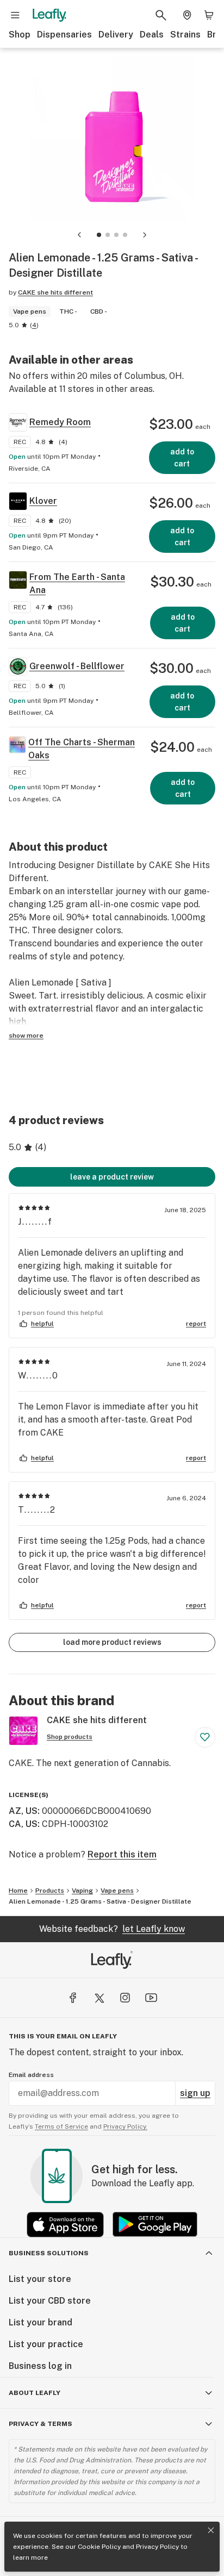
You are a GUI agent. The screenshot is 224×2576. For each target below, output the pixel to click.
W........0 (38, 1376)
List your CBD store (50, 2301)
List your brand (41, 2322)
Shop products (70, 1737)
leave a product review (112, 1177)
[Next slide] (145, 235)
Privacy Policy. (125, 2126)
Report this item (122, 1854)
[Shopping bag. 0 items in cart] (209, 15)
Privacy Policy (157, 2547)
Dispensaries (64, 35)
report (196, 1324)
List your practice (46, 2344)
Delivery (116, 35)
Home (18, 1891)
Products (50, 1891)
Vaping (82, 1891)
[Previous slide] (79, 235)
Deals (152, 35)
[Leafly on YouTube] (151, 1998)
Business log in (40, 2366)
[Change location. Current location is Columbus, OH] (187, 15)
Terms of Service (61, 2126)
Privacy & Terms (41, 2424)
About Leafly (35, 2393)
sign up (195, 2093)
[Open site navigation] (15, 15)
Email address (31, 2075)
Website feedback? (112, 1929)
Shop (20, 35)
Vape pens (117, 1891)
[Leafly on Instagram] (125, 1998)
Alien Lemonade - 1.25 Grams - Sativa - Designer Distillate (100, 1901)
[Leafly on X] (99, 1998)
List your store (40, 2279)
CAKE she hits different (55, 292)
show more (26, 1036)
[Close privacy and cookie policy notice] (211, 2530)
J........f (35, 1222)
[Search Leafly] (161, 15)
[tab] (99, 235)
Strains (185, 35)
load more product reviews (112, 1642)
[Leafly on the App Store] (65, 2225)
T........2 (37, 1510)
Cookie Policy (99, 2547)
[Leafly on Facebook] (73, 1998)
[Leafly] (49, 15)
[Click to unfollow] (205, 1737)
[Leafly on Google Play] (155, 2225)
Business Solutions (49, 2253)
